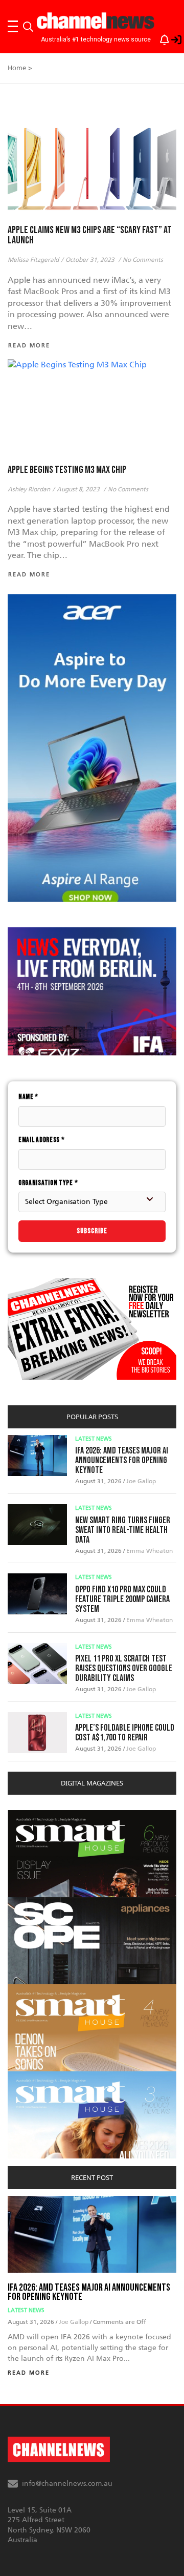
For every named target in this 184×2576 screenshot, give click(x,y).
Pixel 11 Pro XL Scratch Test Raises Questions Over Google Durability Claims (124, 1668)
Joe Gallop (141, 1481)
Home (17, 68)
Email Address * (42, 1140)
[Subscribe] (159, 38)
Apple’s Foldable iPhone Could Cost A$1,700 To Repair (125, 1733)
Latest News (94, 1439)
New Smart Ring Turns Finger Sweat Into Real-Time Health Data (123, 1530)
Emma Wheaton (149, 1551)
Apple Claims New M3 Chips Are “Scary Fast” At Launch (90, 235)
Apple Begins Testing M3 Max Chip (67, 470)
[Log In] (171, 38)
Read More (29, 2373)
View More (28, 1815)
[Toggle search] (28, 27)
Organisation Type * (48, 1183)
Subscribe (92, 1231)
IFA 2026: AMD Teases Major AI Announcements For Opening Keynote (122, 1460)
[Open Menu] (13, 27)
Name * (28, 1097)
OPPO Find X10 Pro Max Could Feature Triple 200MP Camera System (122, 1599)
